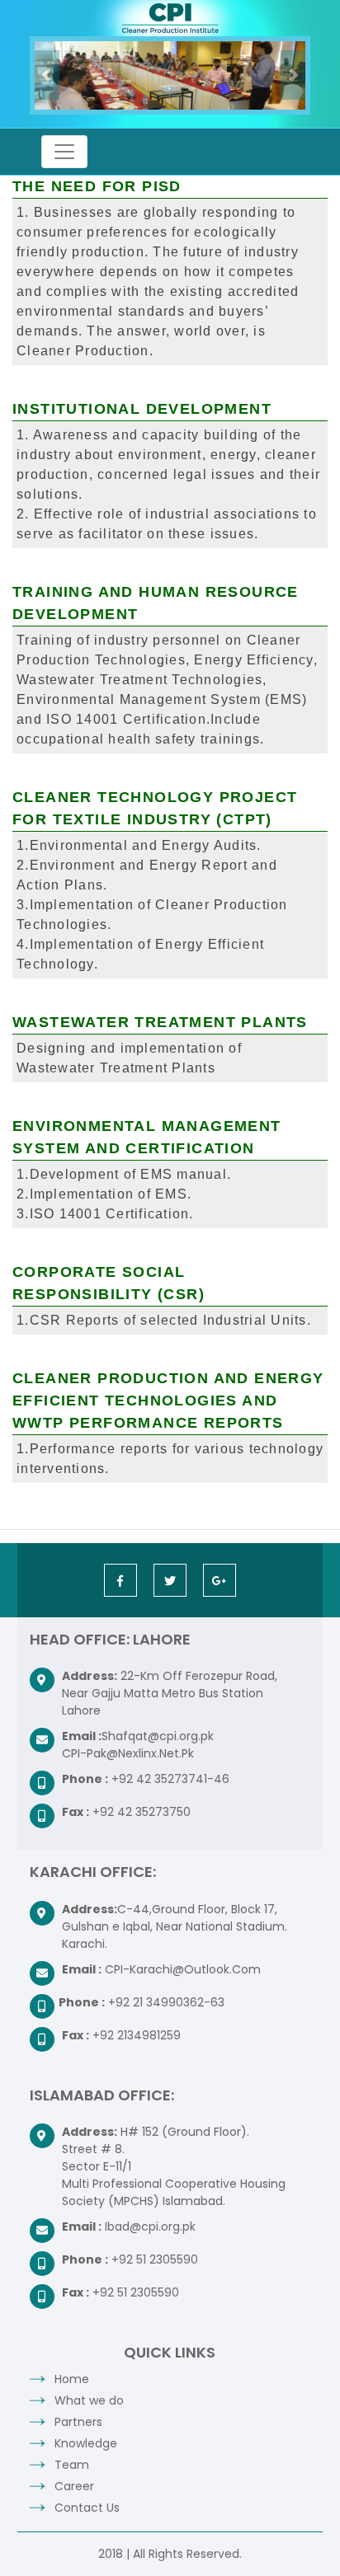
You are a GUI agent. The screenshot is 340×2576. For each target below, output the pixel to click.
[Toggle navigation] (64, 152)
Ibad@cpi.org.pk (150, 2226)
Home (72, 2379)
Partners (78, 2422)
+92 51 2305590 (155, 2259)
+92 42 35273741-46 (170, 1779)
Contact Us (87, 2508)
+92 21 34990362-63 (166, 2002)
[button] (47, 75)
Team (72, 2465)
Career (74, 2486)
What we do (89, 2400)
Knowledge (86, 2443)
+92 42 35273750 (142, 1812)
